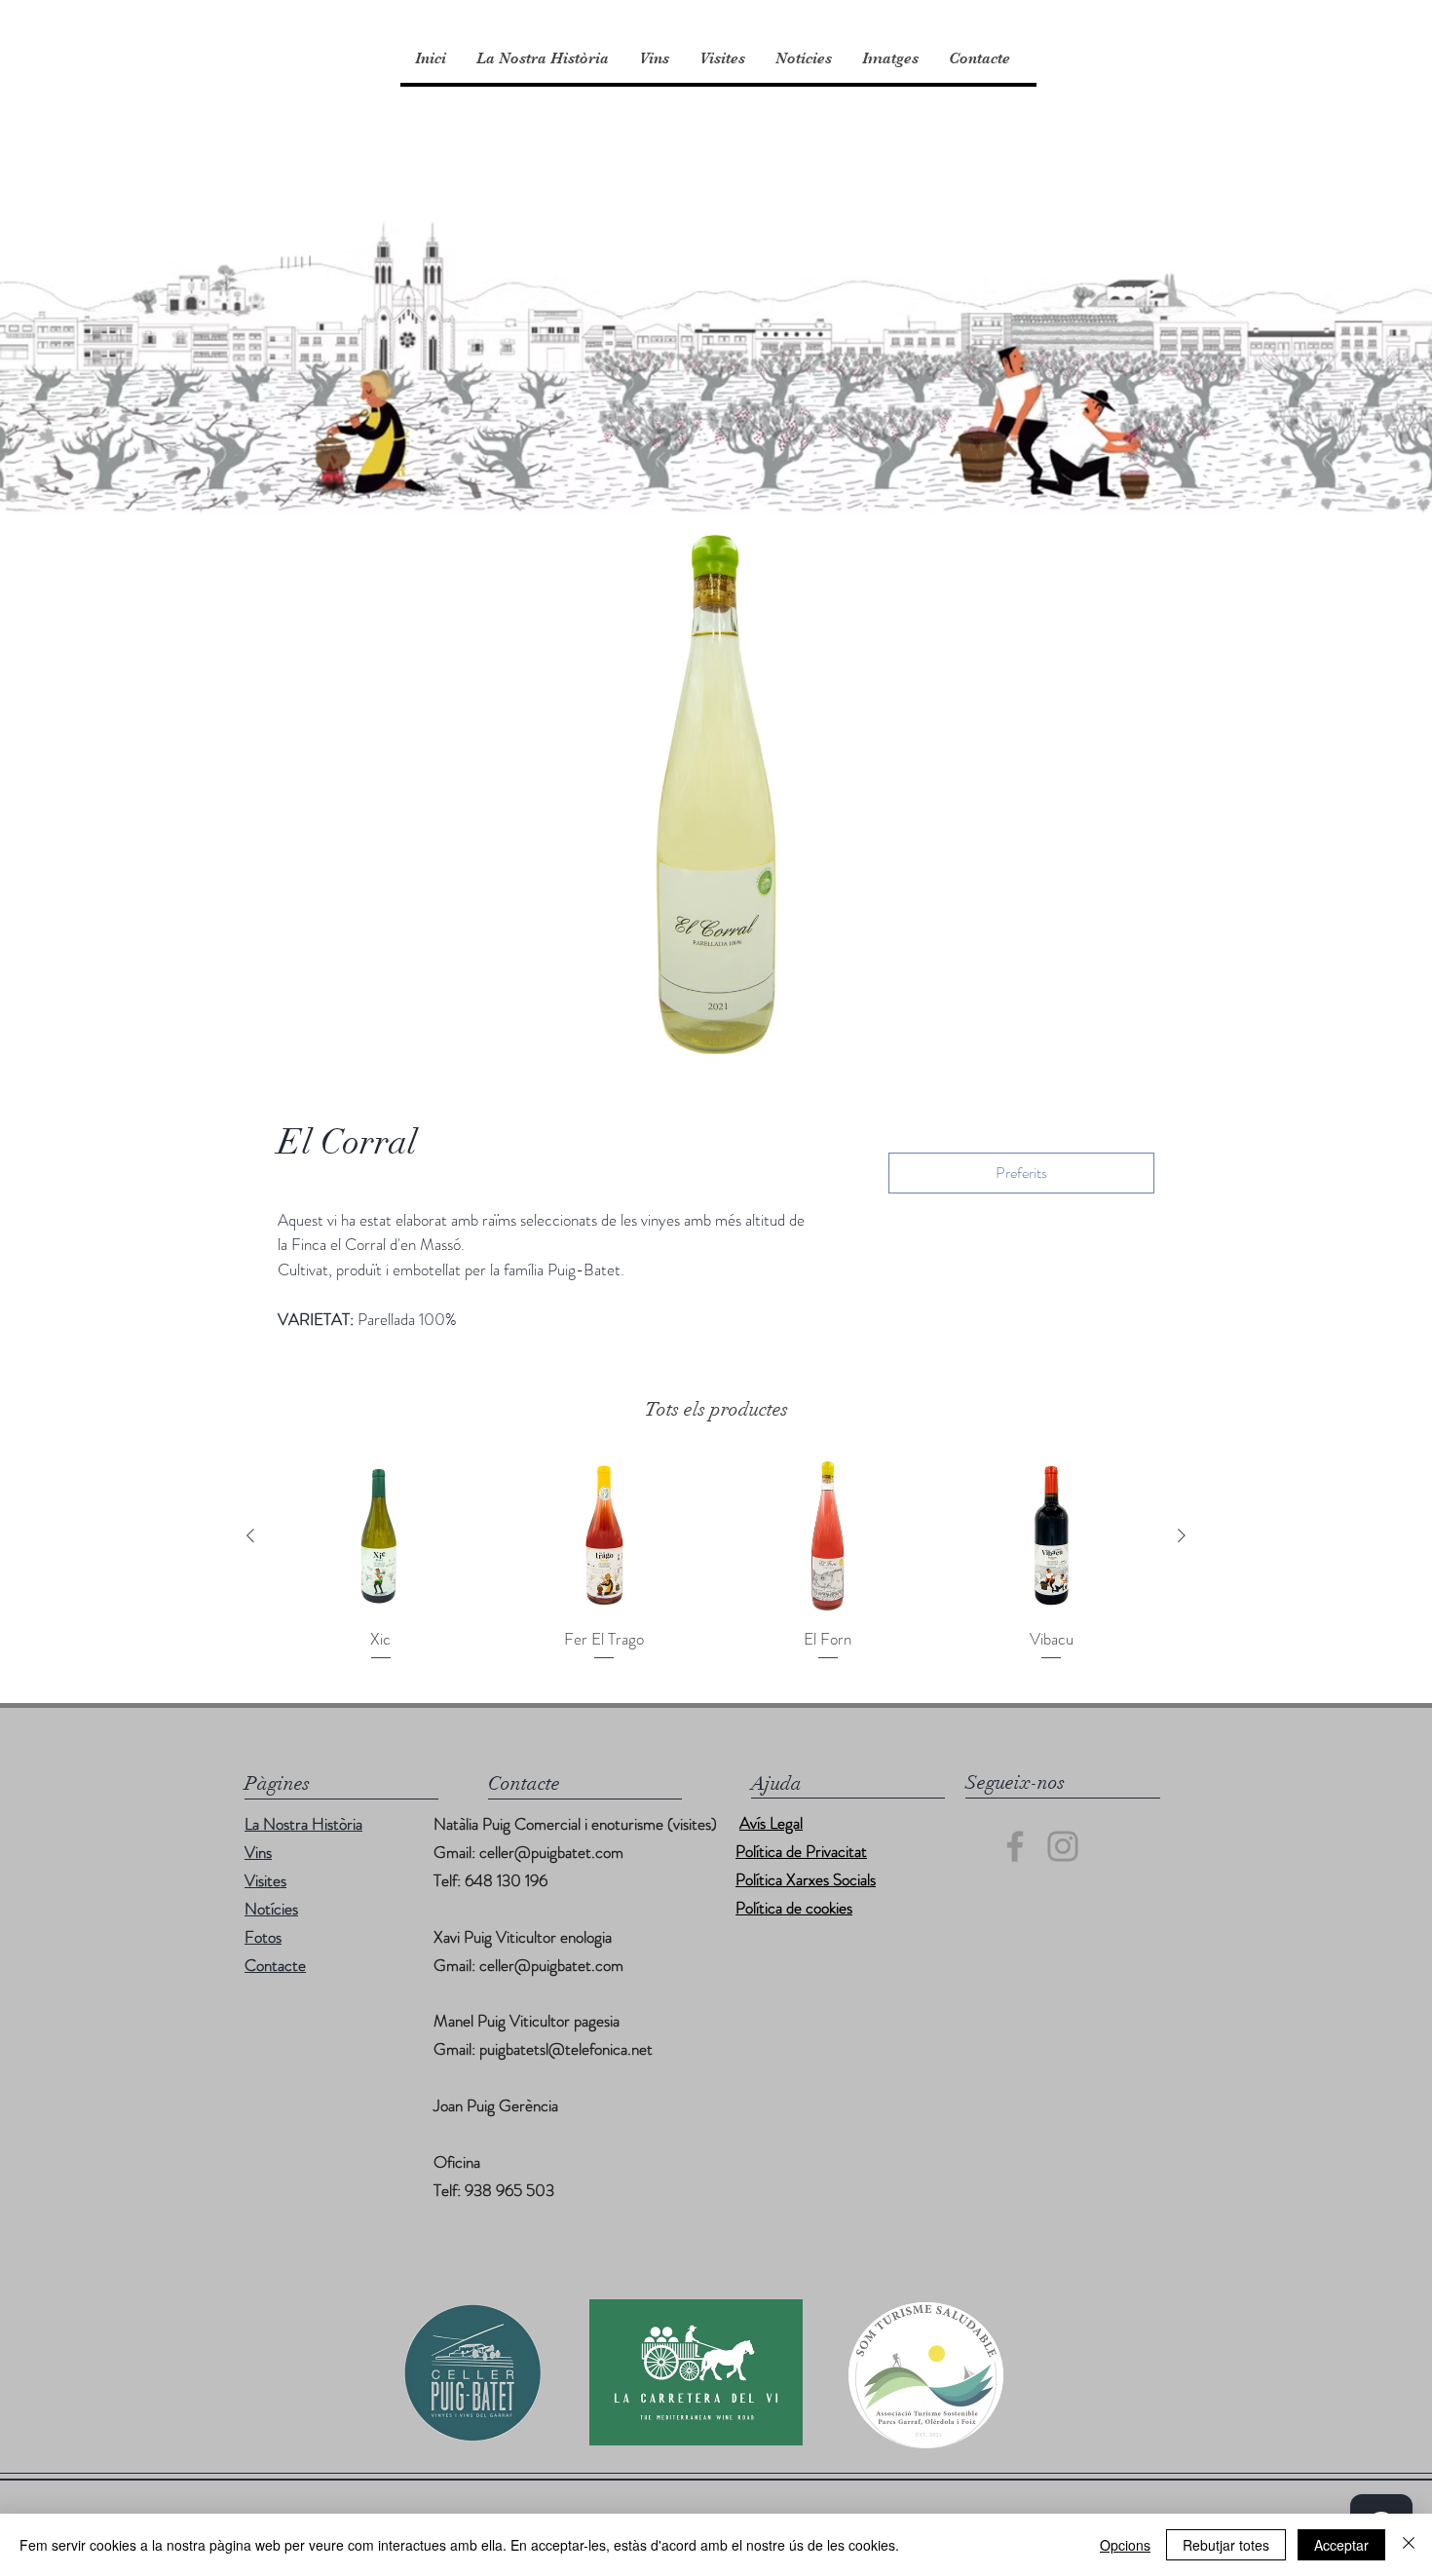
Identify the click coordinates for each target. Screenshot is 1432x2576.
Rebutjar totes (1226, 2545)
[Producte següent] (1182, 1535)
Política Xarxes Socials (806, 1879)
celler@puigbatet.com (551, 1852)
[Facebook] (1015, 1846)
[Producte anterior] (250, 1535)
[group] (716, 1561)
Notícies (271, 1909)
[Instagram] (1063, 1846)
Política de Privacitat (801, 1851)
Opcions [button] (1125, 2545)
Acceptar (1341, 2545)
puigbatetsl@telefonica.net (566, 2049)
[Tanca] (1409, 2545)
